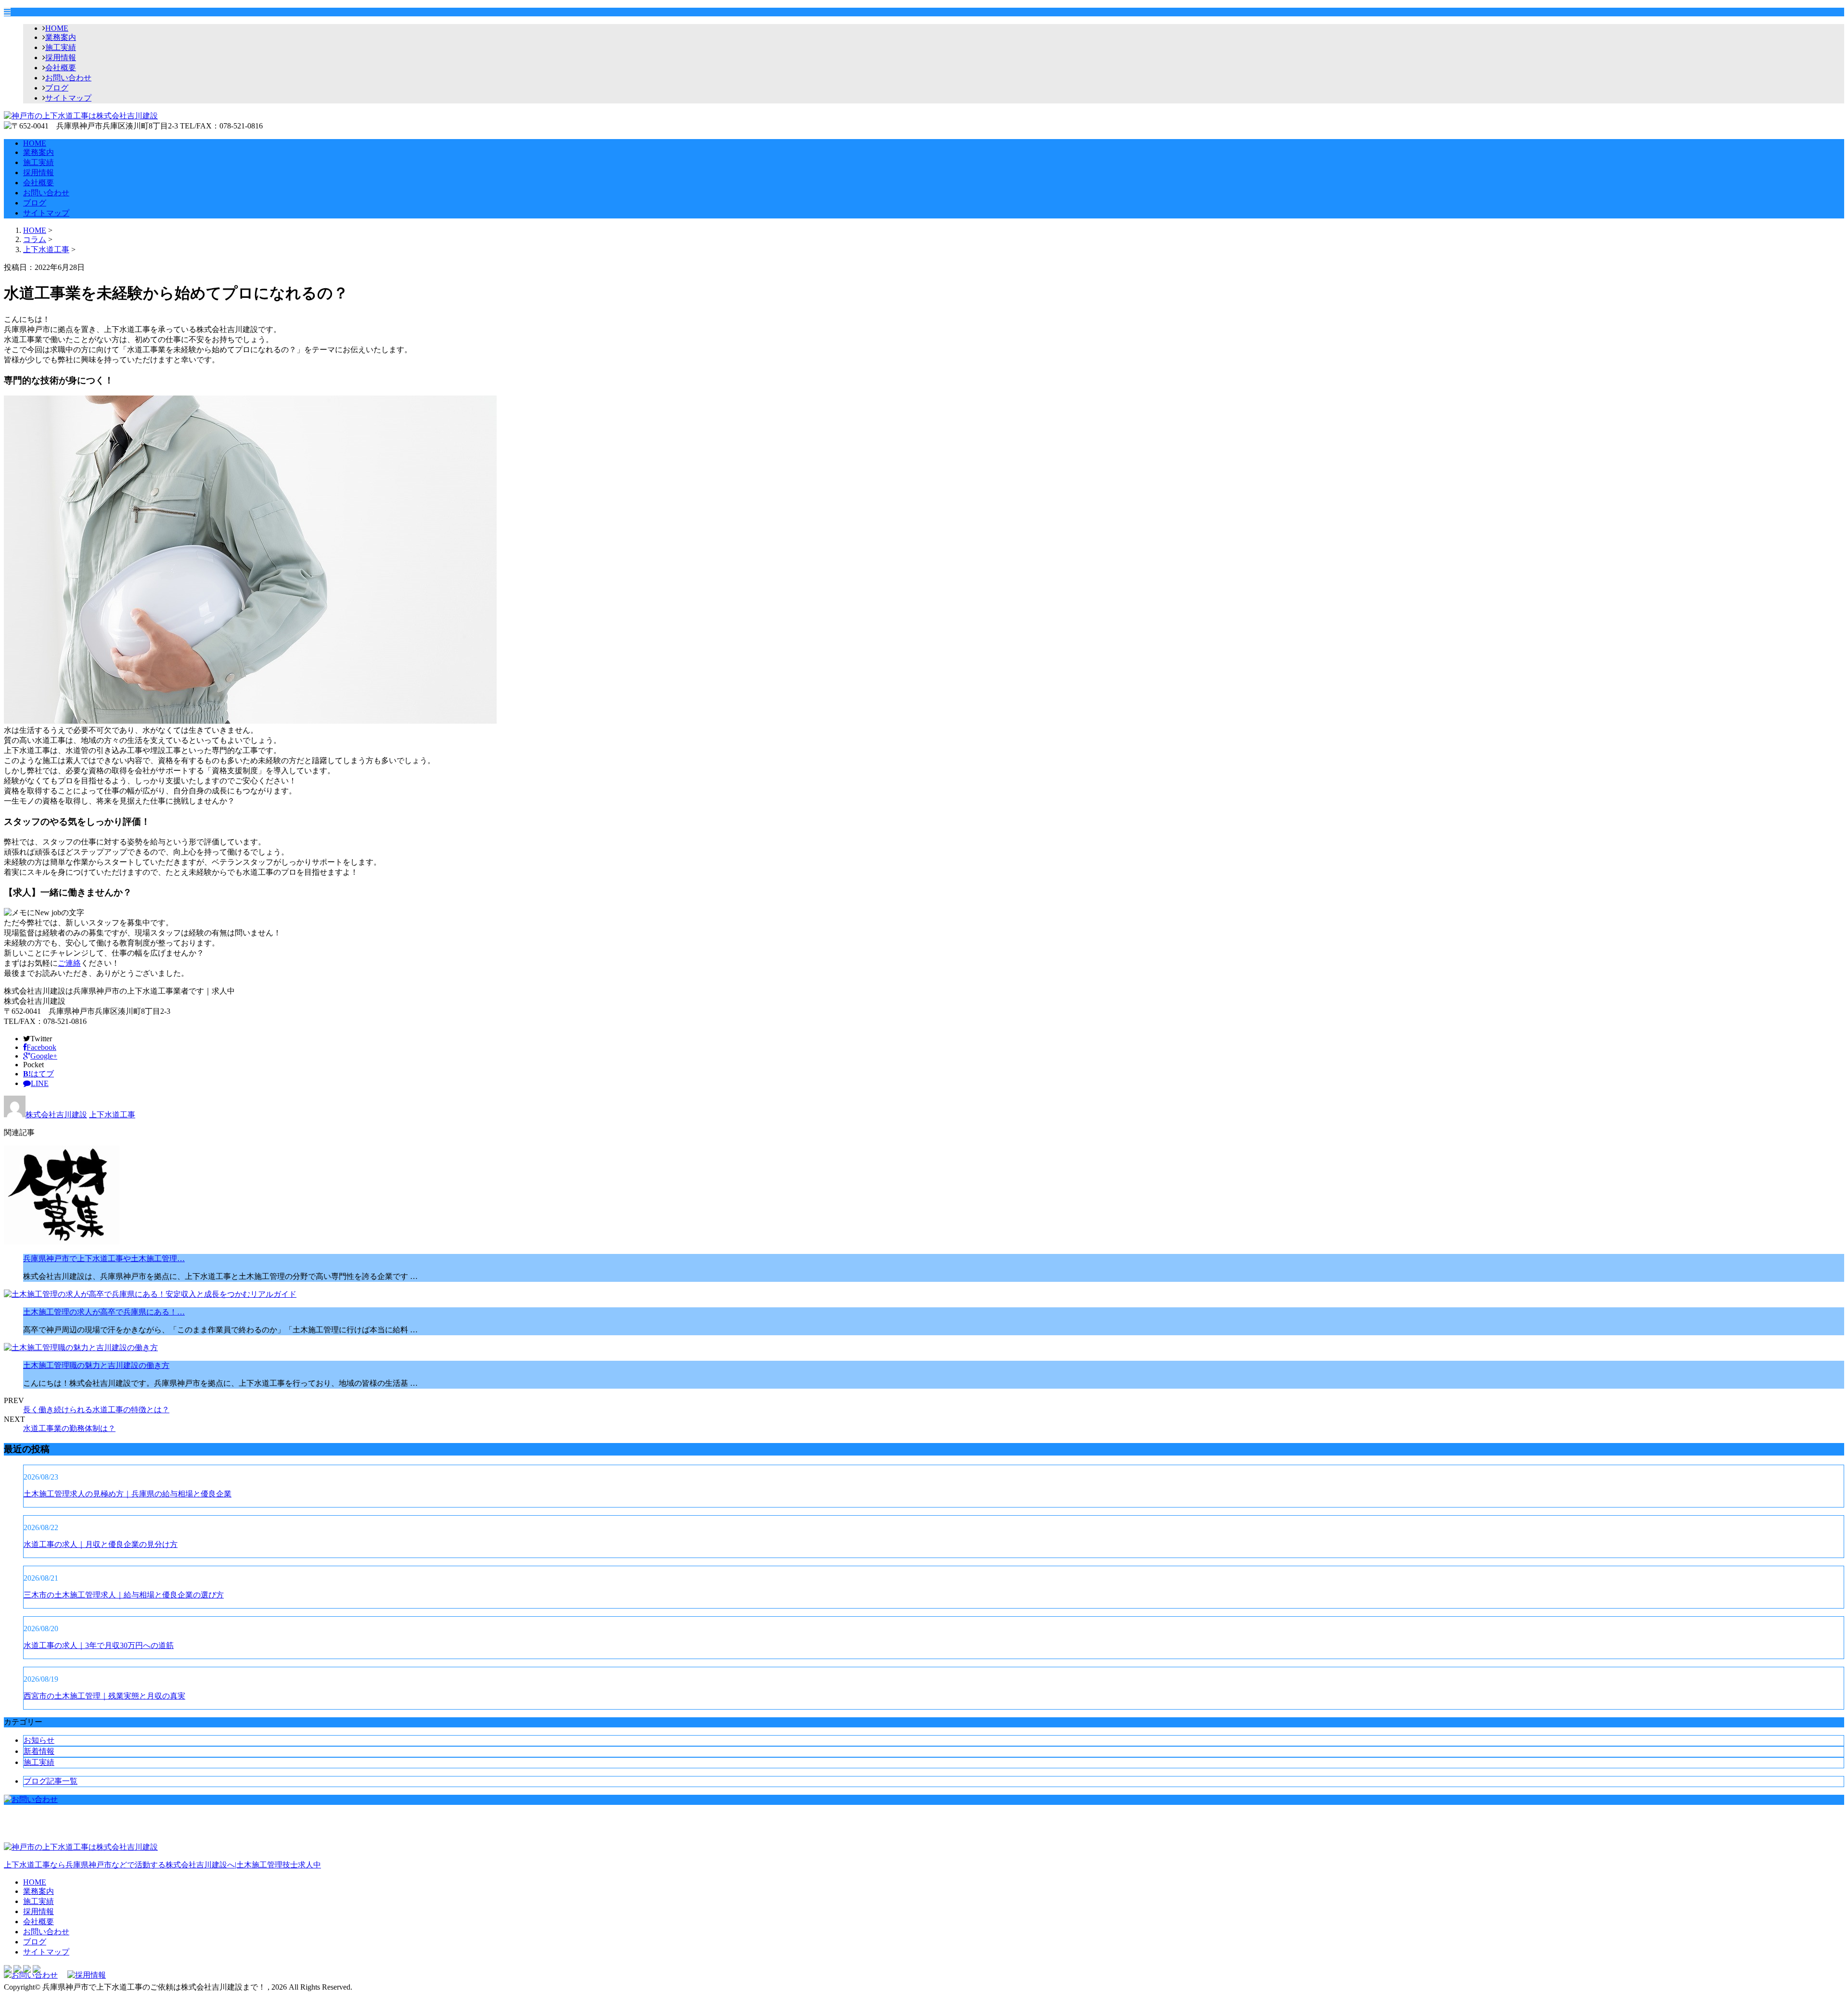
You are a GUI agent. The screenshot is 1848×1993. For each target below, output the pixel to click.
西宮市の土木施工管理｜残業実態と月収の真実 (104, 1696)
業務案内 (61, 37)
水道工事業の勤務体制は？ (69, 1428)
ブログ (57, 88)
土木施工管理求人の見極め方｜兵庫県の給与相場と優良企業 (128, 1494)
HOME (57, 28)
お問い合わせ (68, 78)
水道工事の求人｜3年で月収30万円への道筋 (99, 1645)
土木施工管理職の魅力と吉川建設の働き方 (96, 1365)
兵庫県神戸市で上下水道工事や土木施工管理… (104, 1258)
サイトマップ (68, 98)
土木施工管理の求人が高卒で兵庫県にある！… (104, 1312)
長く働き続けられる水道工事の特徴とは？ (96, 1410)
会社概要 (61, 68)
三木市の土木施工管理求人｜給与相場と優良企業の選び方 (124, 1595)
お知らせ (39, 1740)
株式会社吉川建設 (56, 1115)
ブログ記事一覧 (51, 1781)
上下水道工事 (46, 249)
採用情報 (61, 57)
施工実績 (61, 47)
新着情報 (39, 1751)
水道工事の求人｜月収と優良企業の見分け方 (101, 1544)
